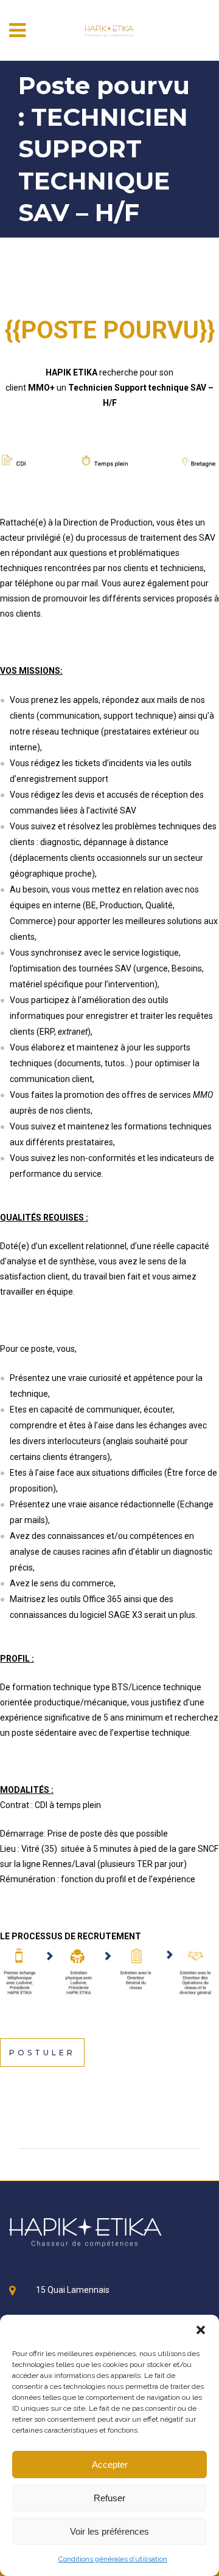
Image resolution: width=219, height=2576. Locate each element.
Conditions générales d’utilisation (113, 2559)
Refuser (109, 2498)
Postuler (42, 2053)
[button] (201, 2330)
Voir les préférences (109, 2531)
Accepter (110, 2465)
